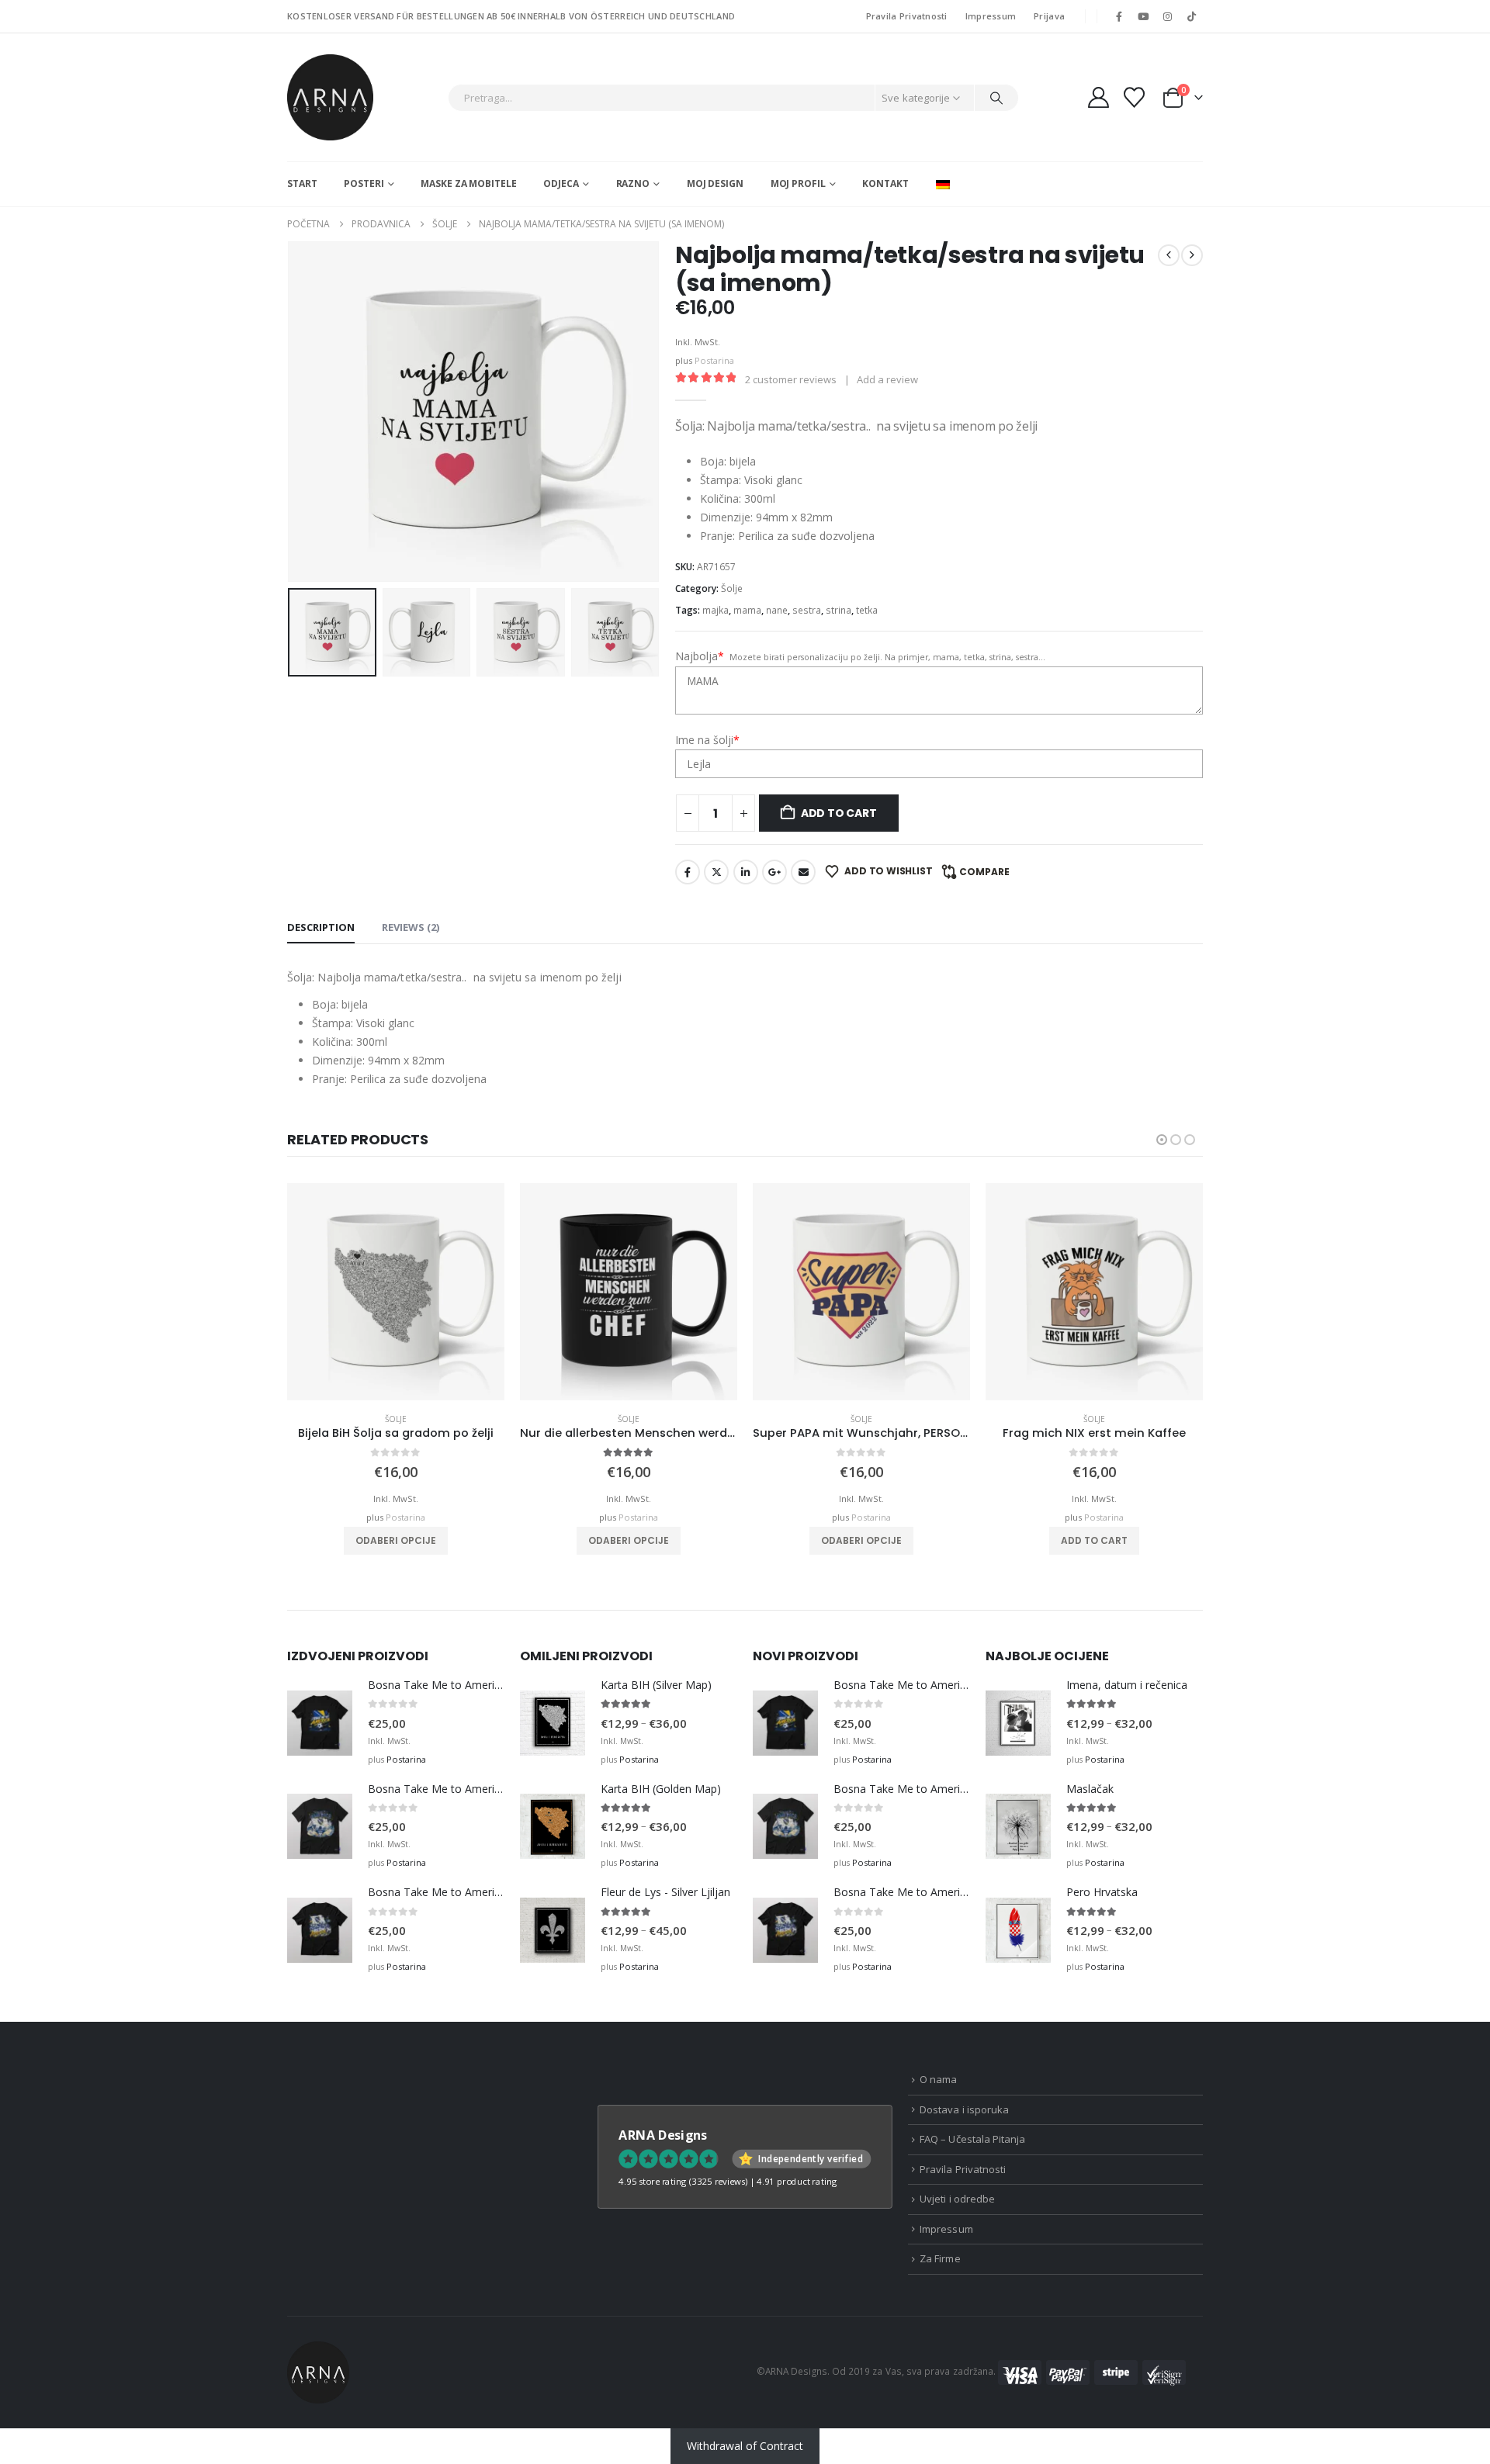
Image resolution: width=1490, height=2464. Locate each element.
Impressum (991, 16)
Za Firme (940, 2258)
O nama (938, 2079)
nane (777, 610)
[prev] (1169, 255)
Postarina (714, 360)
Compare (984, 872)
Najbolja (700, 656)
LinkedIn (746, 872)
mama (747, 610)
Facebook (688, 872)
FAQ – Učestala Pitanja (972, 2139)
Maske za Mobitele (468, 183)
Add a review (887, 379)
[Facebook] (1119, 16)
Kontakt (885, 183)
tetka (867, 610)
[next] (1192, 255)
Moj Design (715, 183)
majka (716, 610)
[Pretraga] (996, 98)
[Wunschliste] (1135, 97)
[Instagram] (1168, 16)
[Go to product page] (396, 1292)
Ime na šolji (707, 740)
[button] (291, 412)
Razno (633, 183)
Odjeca (561, 183)
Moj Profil (798, 183)
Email (803, 872)
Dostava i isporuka (964, 2109)
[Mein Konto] (1098, 97)
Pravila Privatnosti (907, 16)
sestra (807, 610)
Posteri (364, 183)
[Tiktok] (1192, 16)
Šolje (732, 588)
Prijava (1049, 16)
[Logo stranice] (330, 97)
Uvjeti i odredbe (957, 2199)
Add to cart (839, 813)
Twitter (716, 872)
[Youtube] (1143, 16)
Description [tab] (321, 927)
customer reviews (791, 379)
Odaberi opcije (396, 1540)
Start (302, 183)
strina (839, 610)
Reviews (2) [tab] (411, 927)
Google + (774, 872)
